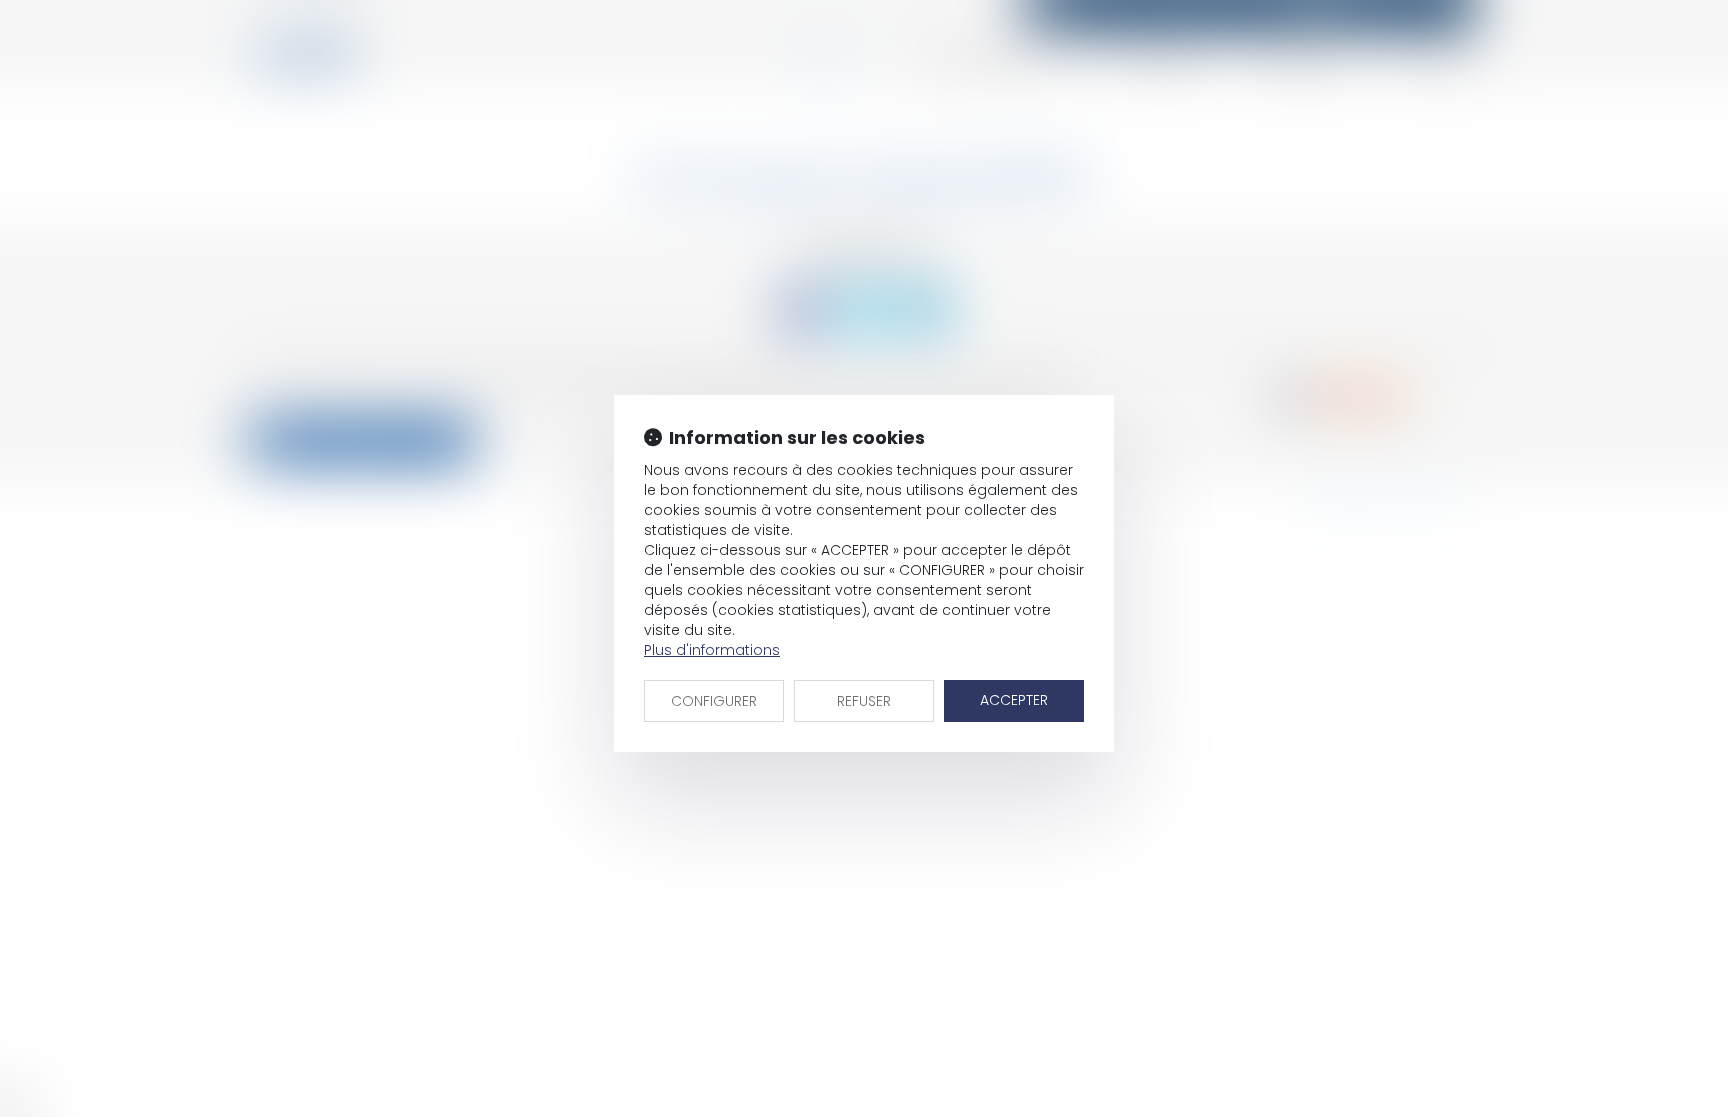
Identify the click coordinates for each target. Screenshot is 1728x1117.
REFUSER (864, 701)
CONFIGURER (714, 701)
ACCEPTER (1014, 700)
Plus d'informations (712, 650)
